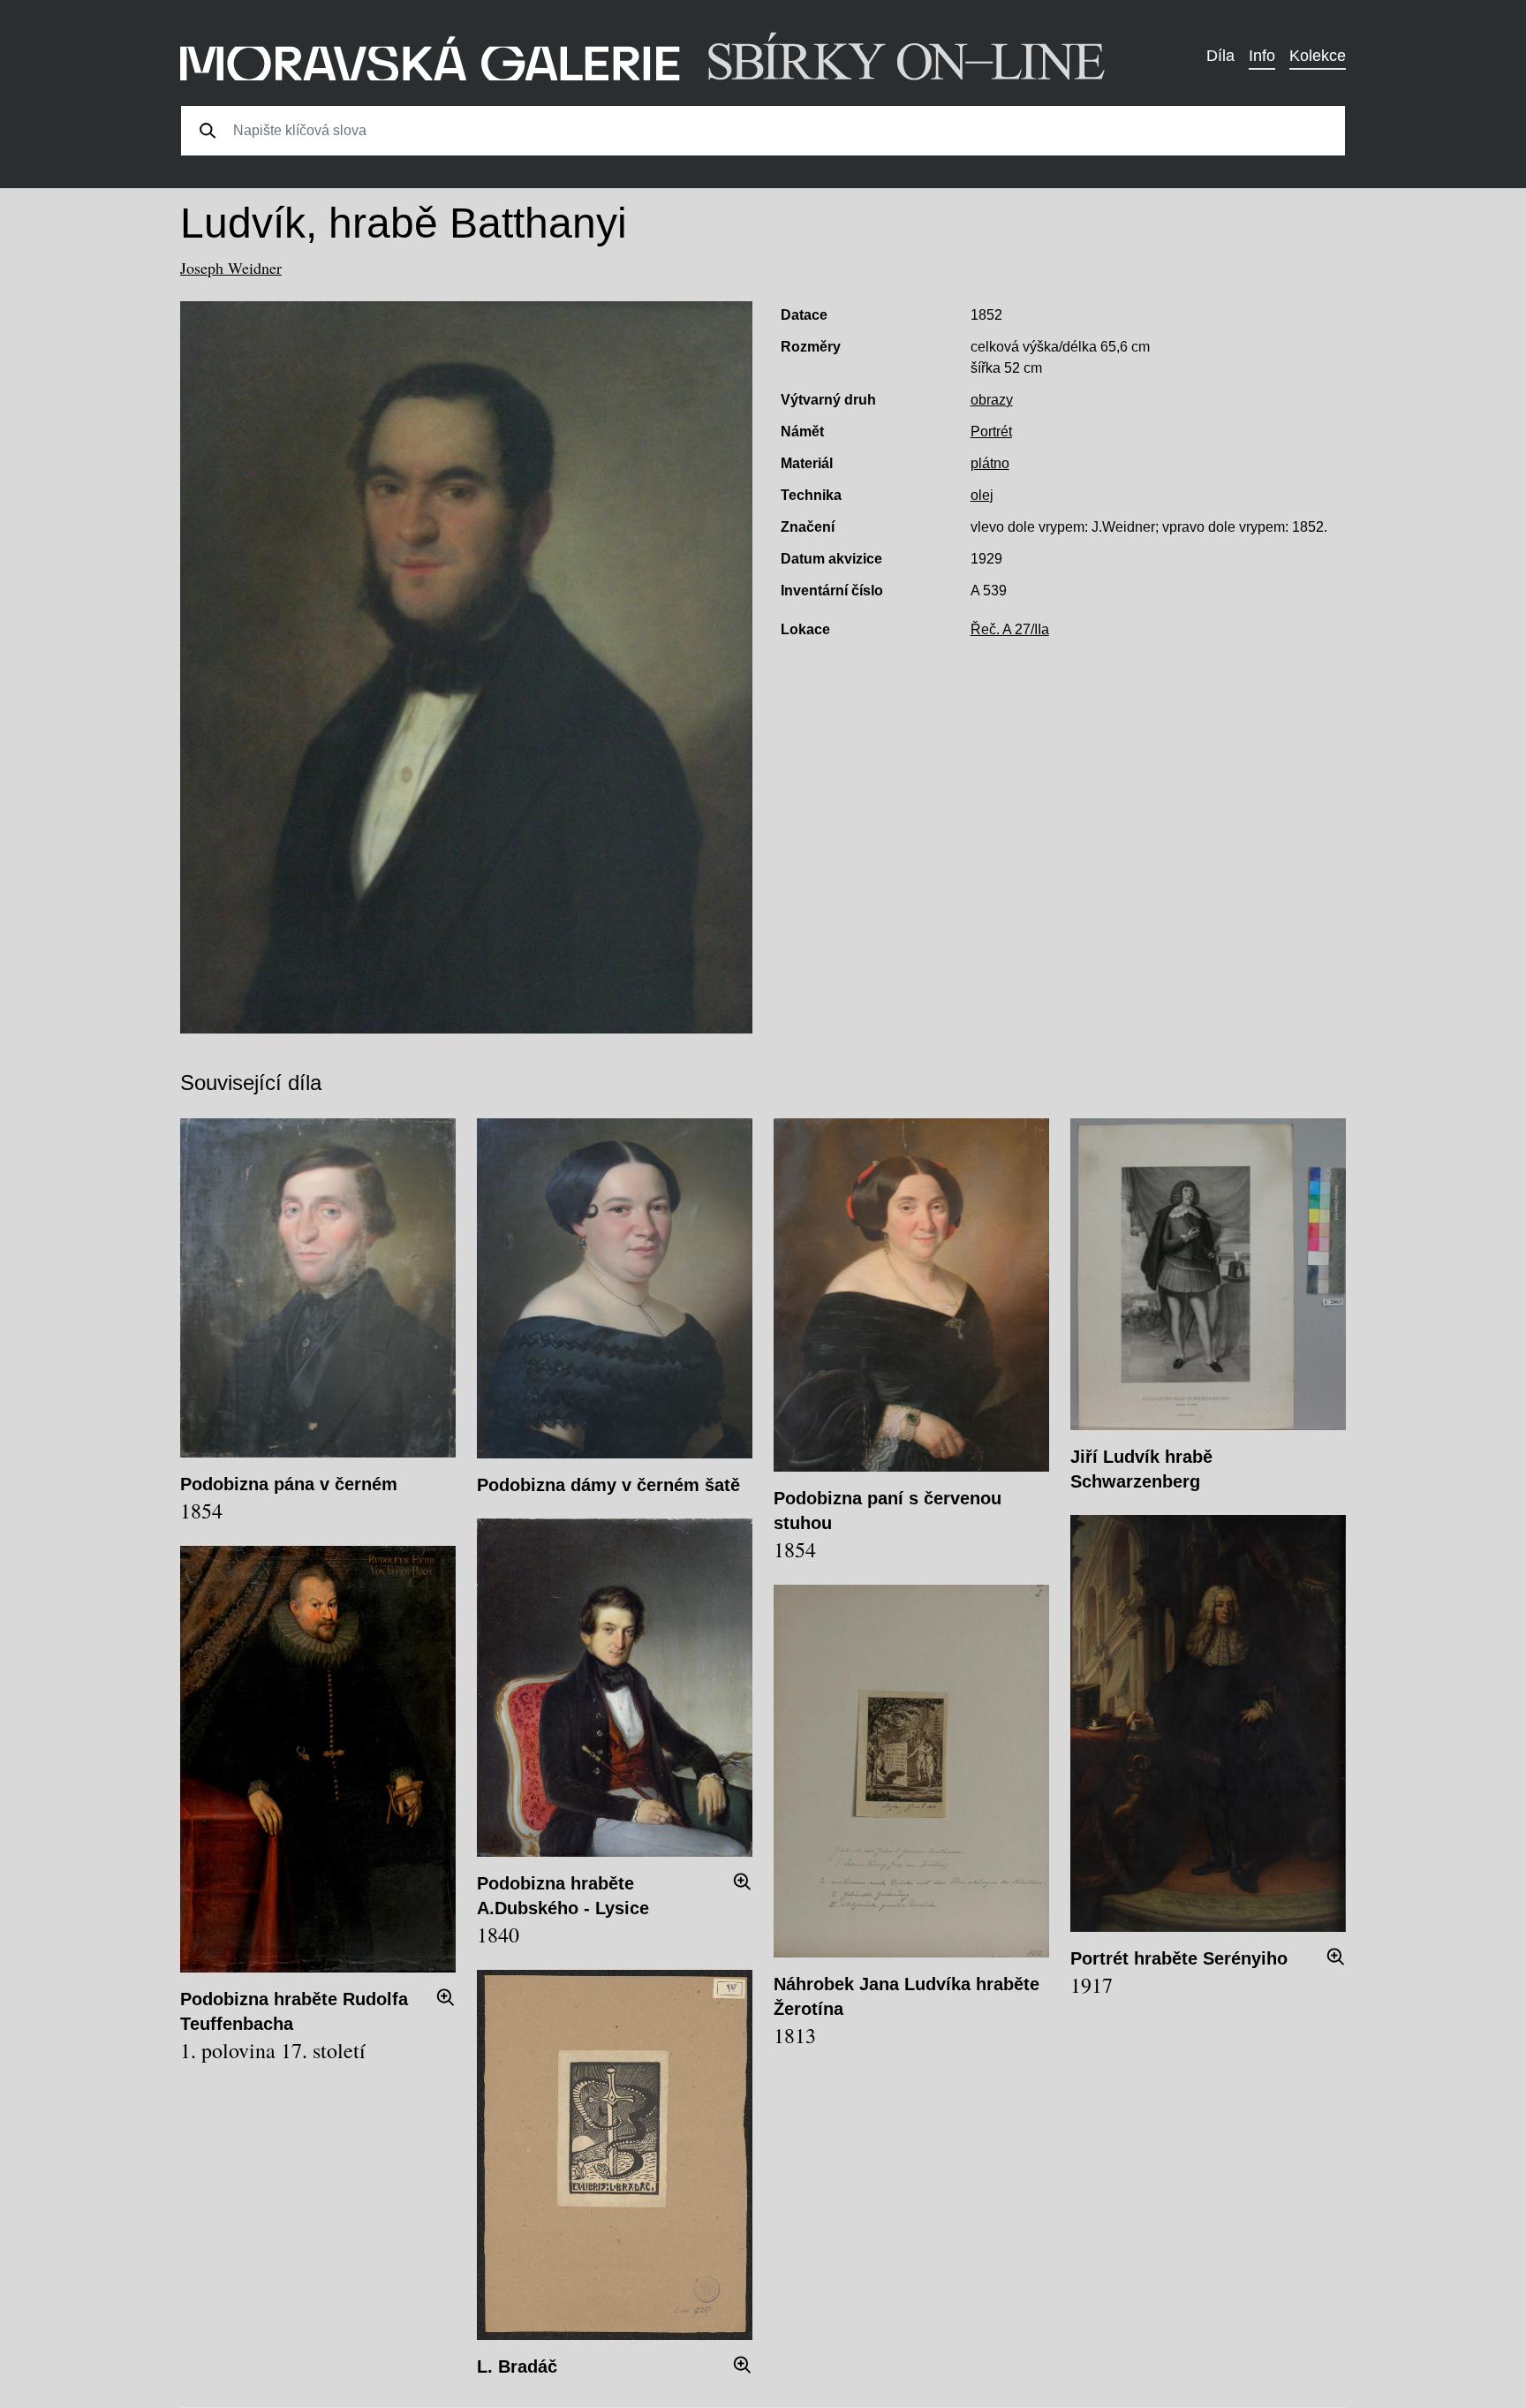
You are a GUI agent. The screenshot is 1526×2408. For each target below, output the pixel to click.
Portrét (991, 432)
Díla (1220, 56)
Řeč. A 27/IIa (1010, 629)
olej (982, 495)
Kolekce (1318, 56)
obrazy (992, 400)
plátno (990, 463)
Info (1262, 56)
